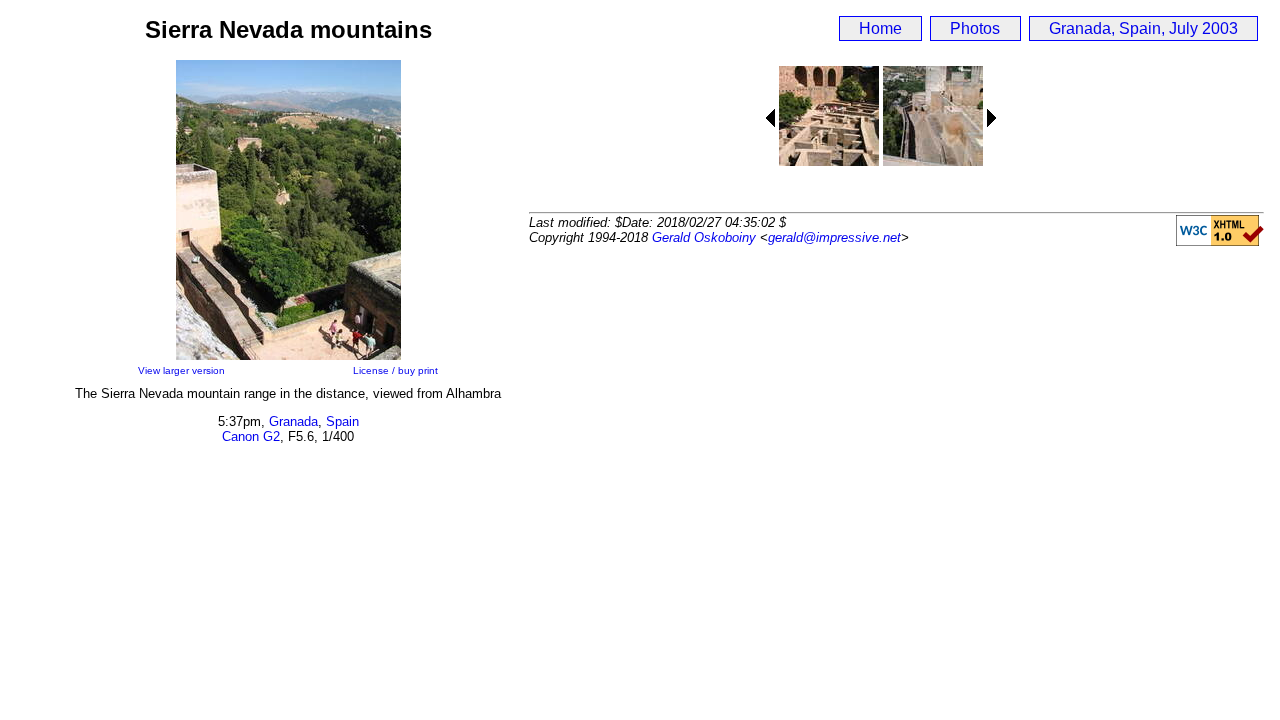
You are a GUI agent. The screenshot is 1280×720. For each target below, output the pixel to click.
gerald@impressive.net (834, 237)
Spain (342, 421)
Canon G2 (251, 436)
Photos (975, 28)
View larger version (181, 370)
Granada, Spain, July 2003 (1143, 28)
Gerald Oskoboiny (704, 237)
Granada (293, 421)
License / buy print (395, 370)
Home (880, 28)
